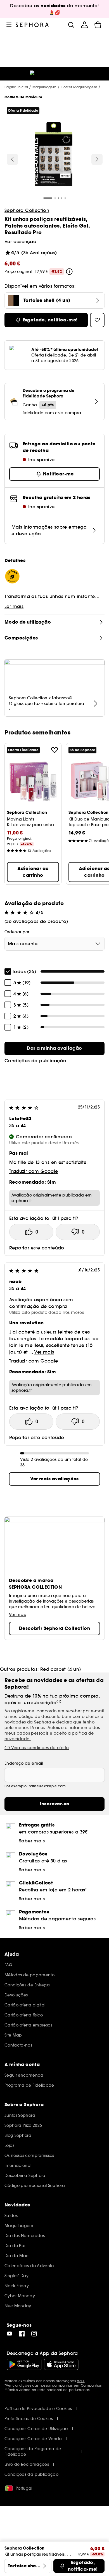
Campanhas (91, 2385)
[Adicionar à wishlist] (54, 750)
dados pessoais (33, 1733)
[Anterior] (12, 159)
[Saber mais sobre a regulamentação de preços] (69, 272)
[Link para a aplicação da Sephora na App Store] (61, 2364)
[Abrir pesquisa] (71, 25)
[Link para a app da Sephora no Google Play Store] (24, 2364)
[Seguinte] (97, 159)
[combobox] (54, 944)
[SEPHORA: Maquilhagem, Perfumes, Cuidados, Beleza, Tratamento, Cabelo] (32, 25)
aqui (81, 2381)
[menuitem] (84, 25)
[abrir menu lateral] (9, 25)
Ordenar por (17, 932)
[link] (54, 1048)
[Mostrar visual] (54, 155)
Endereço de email (24, 1763)
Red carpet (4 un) (61, 1669)
